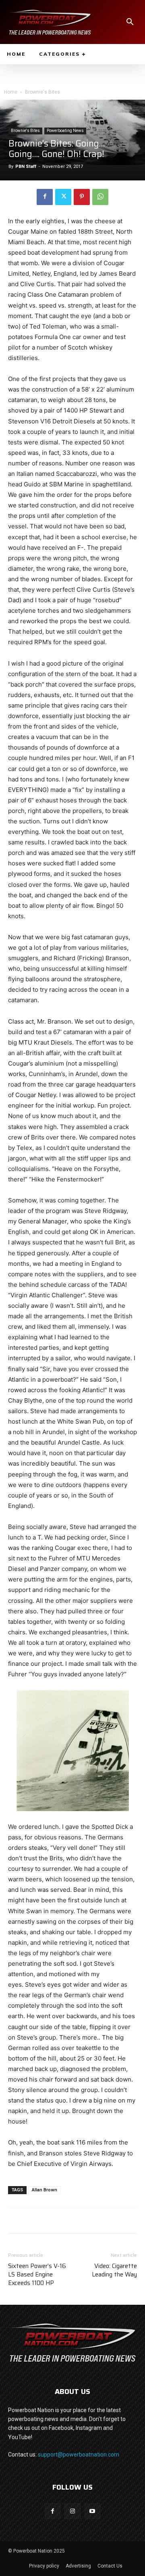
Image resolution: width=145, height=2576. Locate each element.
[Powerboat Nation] (50, 22)
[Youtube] (92, 2511)
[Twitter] (63, 197)
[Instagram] (72, 2511)
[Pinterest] (82, 197)
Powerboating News (65, 131)
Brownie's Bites (42, 92)
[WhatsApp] (100, 197)
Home (11, 92)
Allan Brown (45, 2190)
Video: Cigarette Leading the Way (114, 2270)
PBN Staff (26, 166)
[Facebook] (45, 197)
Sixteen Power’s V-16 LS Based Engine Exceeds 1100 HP (37, 2275)
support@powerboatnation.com (79, 2455)
